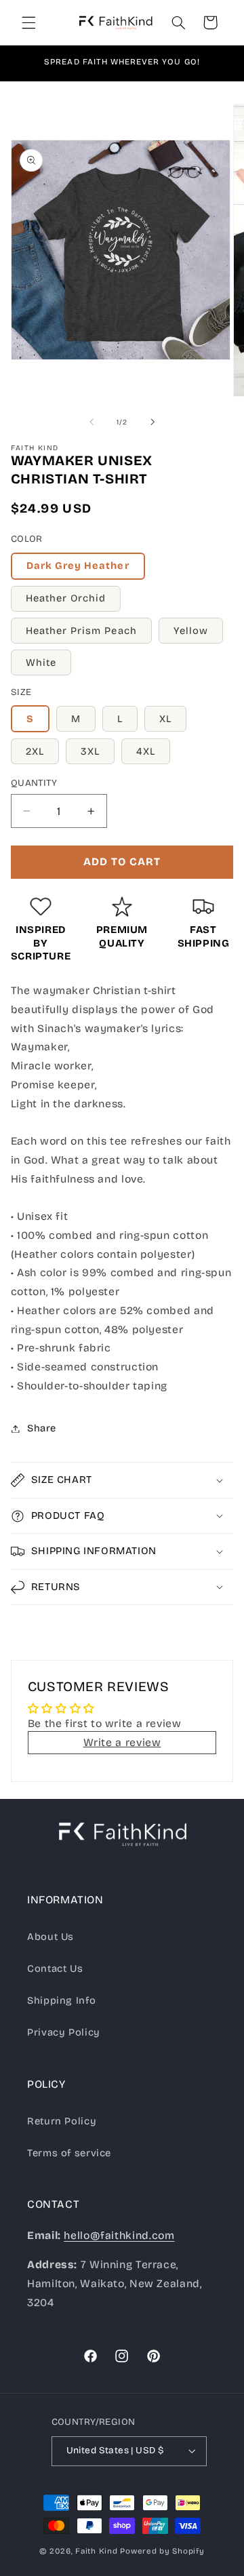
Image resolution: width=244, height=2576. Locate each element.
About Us (50, 1937)
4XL (146, 751)
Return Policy (62, 2121)
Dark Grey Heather (78, 566)
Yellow (191, 631)
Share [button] (42, 1428)
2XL (35, 751)
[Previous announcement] (26, 63)
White (41, 662)
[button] (28, 22)
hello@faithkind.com (119, 2235)
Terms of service (69, 2153)
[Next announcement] (218, 63)
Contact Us (55, 1968)
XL (165, 719)
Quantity (34, 783)
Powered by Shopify (162, 2551)
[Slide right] (152, 422)
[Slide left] (91, 422)
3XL (90, 751)
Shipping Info (61, 2000)
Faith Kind (96, 2551)
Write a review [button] (122, 1742)
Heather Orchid (66, 598)
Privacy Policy (64, 2032)
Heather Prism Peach (81, 631)
